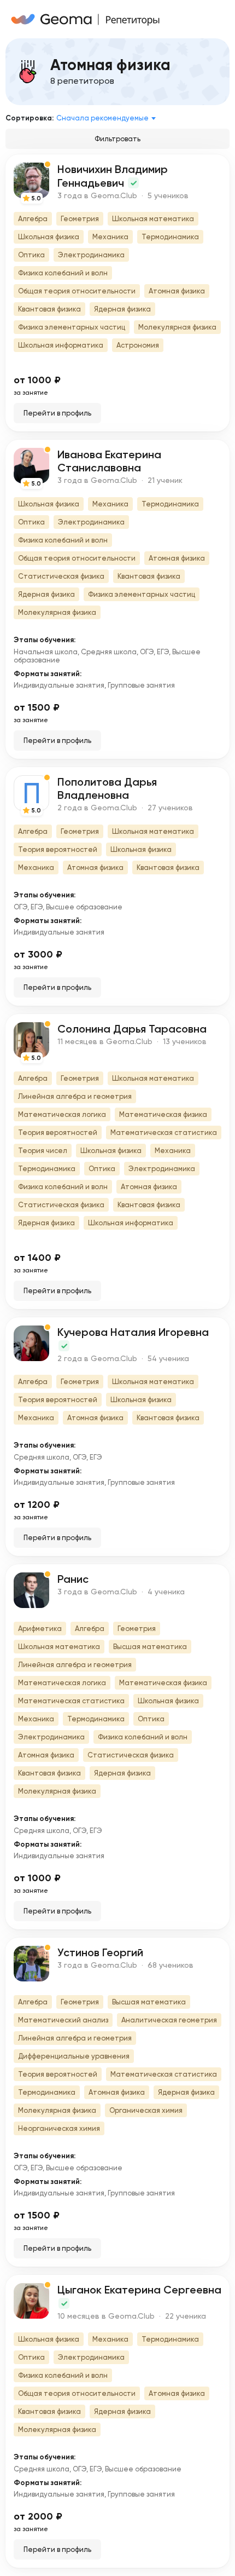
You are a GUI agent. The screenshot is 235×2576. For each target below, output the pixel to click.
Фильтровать (117, 139)
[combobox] (108, 118)
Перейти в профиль (57, 413)
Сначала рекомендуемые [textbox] (102, 118)
